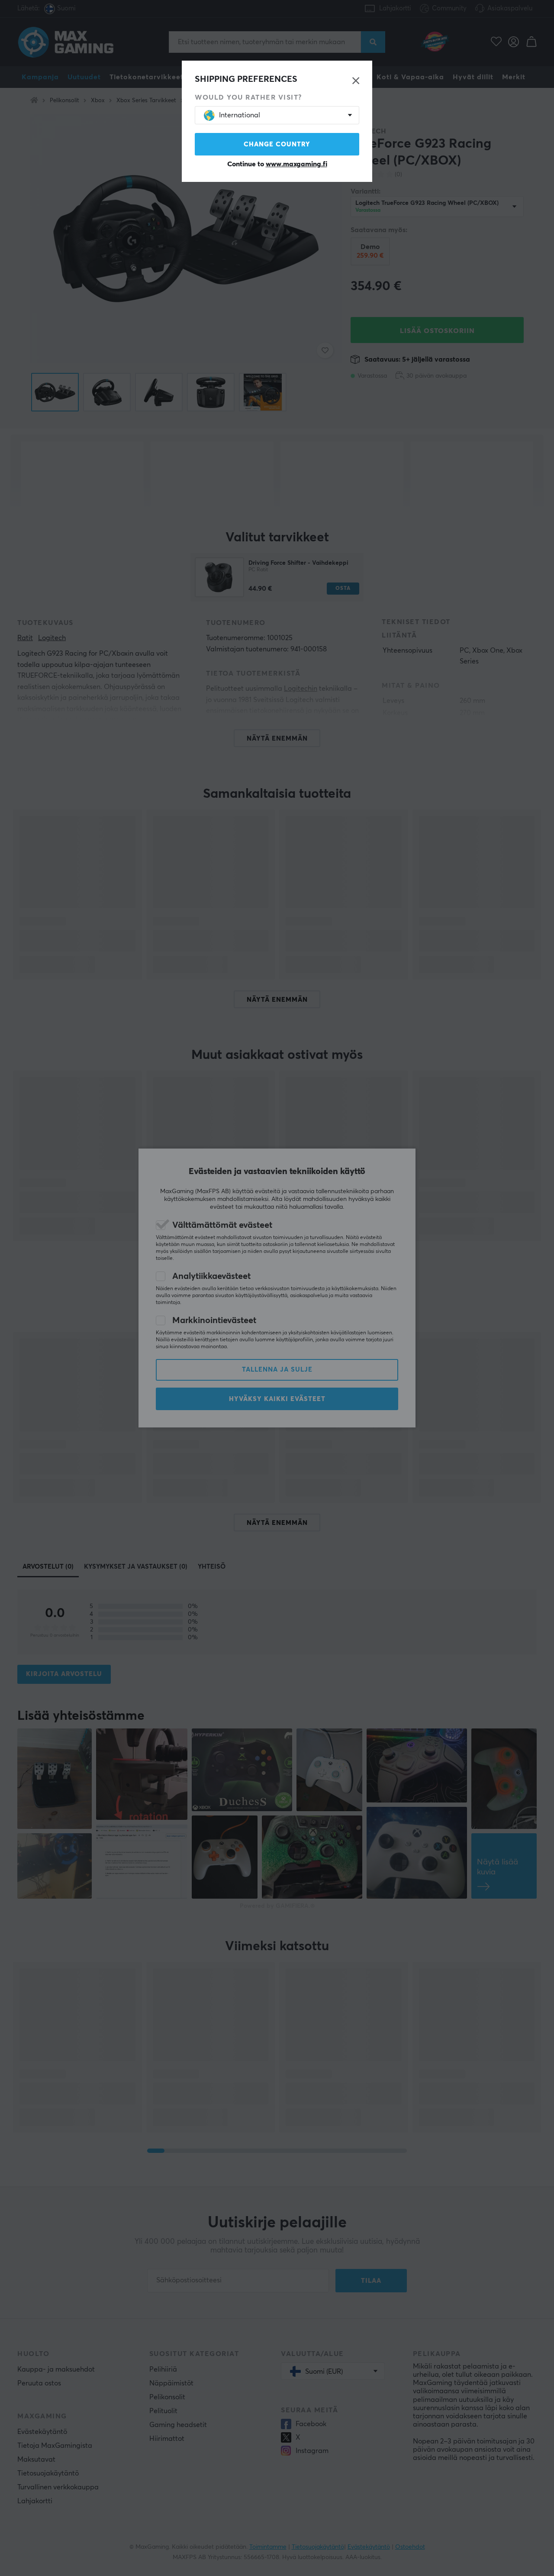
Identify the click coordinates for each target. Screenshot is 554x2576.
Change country (277, 144)
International (240, 115)
